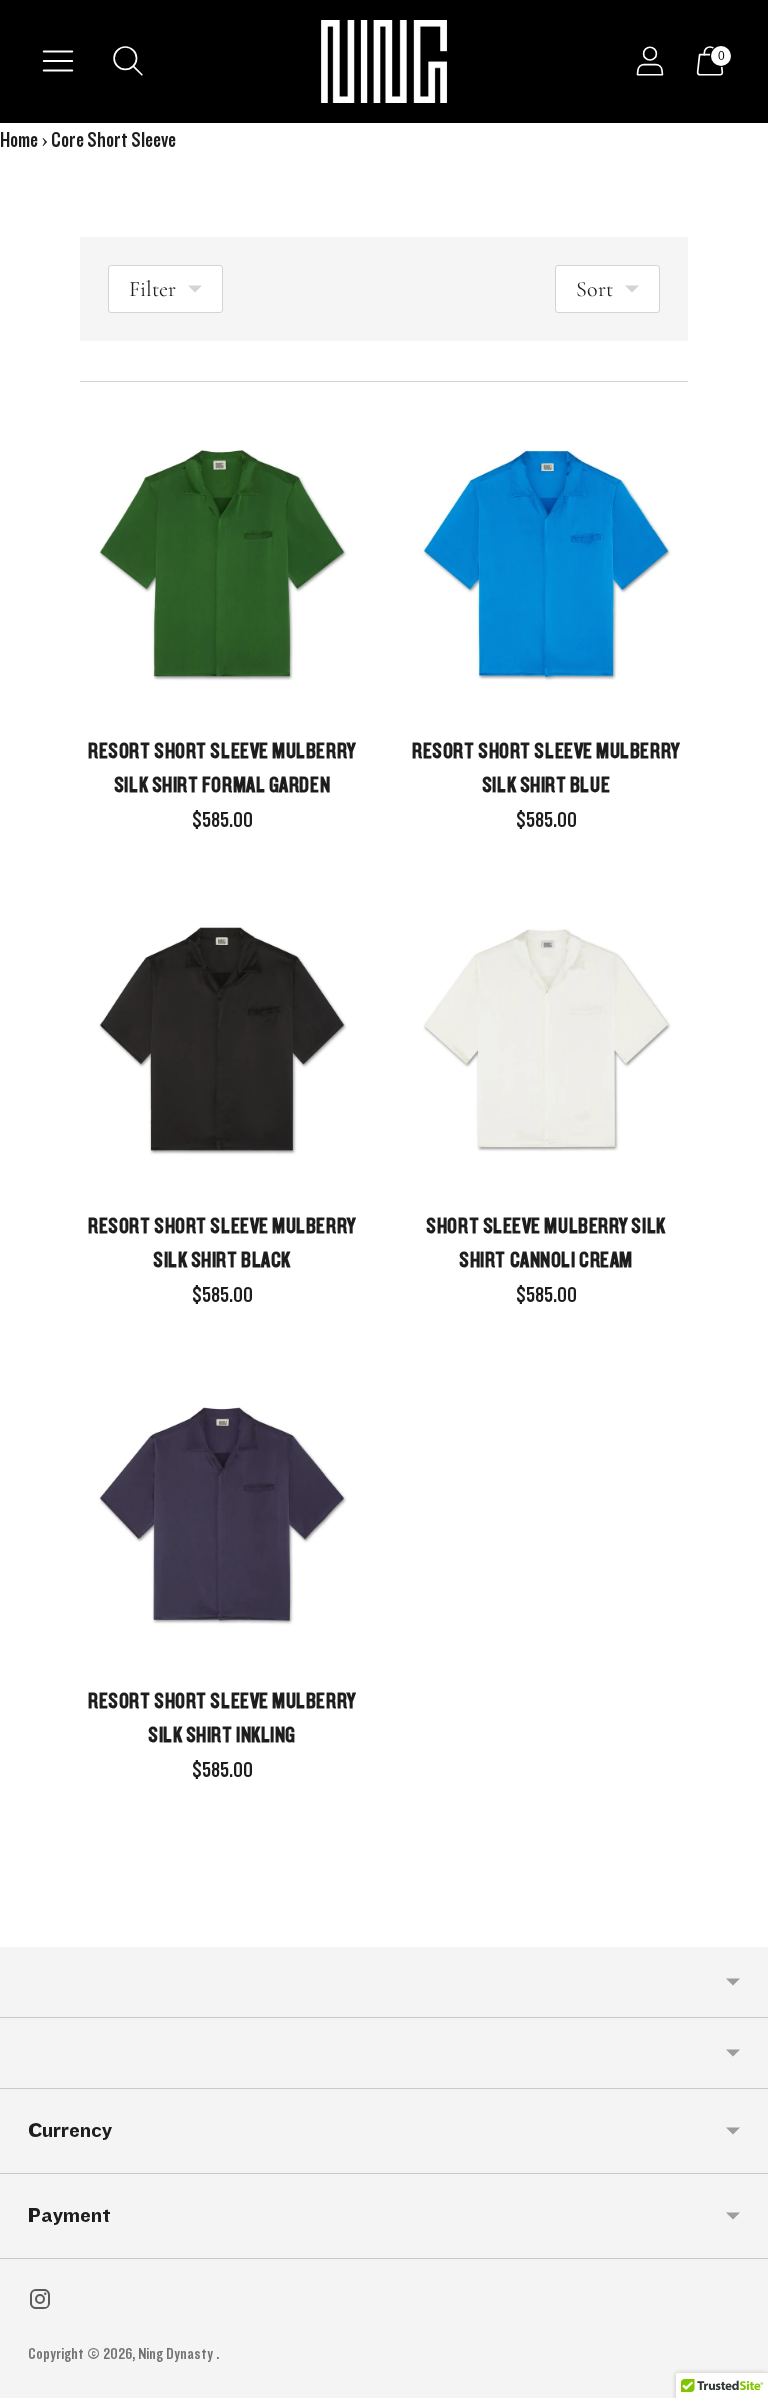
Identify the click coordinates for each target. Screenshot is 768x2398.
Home (19, 140)
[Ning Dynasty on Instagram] (40, 2304)
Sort (594, 289)
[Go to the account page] (650, 61)
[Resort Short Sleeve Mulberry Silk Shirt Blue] (546, 564)
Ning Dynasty (177, 2354)
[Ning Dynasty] (384, 61)
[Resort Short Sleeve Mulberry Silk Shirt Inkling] (222, 1514)
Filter (152, 289)
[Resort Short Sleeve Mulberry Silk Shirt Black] (222, 1039)
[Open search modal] (128, 61)
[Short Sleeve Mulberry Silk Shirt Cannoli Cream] (546, 1039)
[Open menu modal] (58, 61)
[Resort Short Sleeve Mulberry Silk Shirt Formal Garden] (222, 564)
